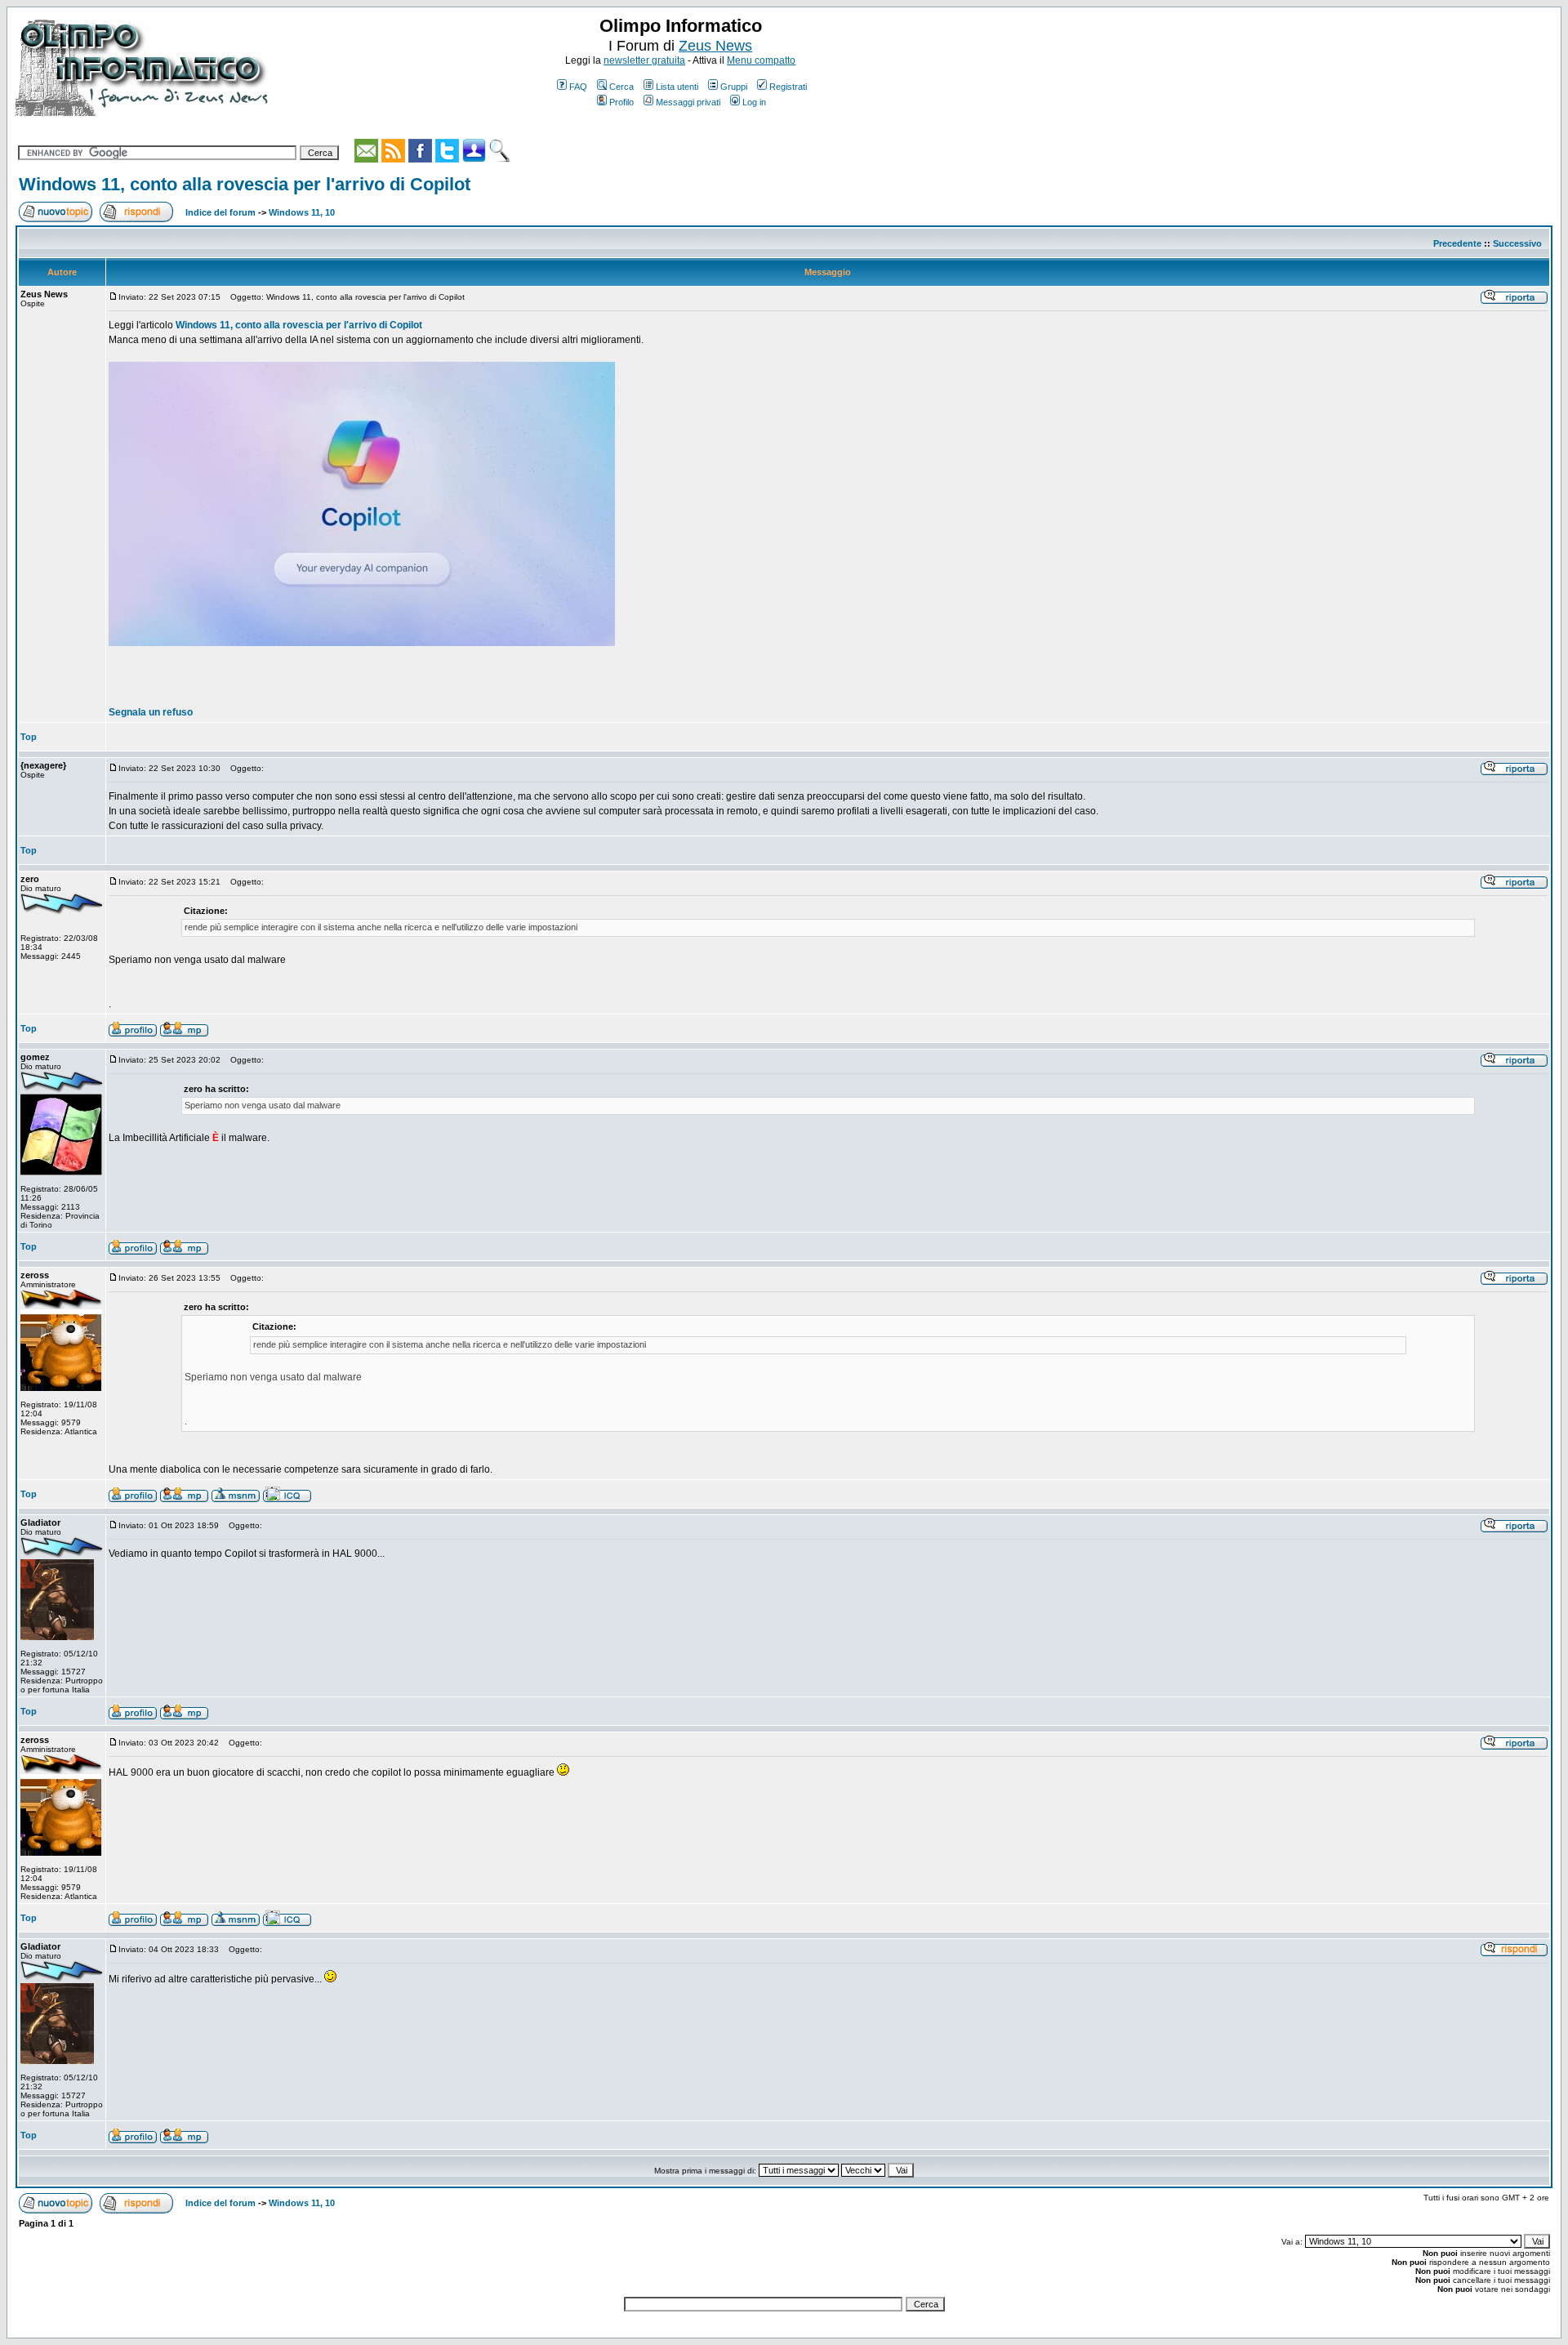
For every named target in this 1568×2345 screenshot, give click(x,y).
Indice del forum (220, 212)
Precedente (1457, 243)
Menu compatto (761, 60)
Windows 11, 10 (302, 212)
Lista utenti (677, 87)
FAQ (578, 87)
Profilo (621, 102)
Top (29, 737)
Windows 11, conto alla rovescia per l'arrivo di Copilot (245, 184)
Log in (754, 102)
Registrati (788, 87)
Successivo (1517, 243)
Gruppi (734, 87)
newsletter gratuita (644, 60)
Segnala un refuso (151, 712)
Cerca (621, 87)
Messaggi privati (688, 102)
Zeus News (715, 46)
